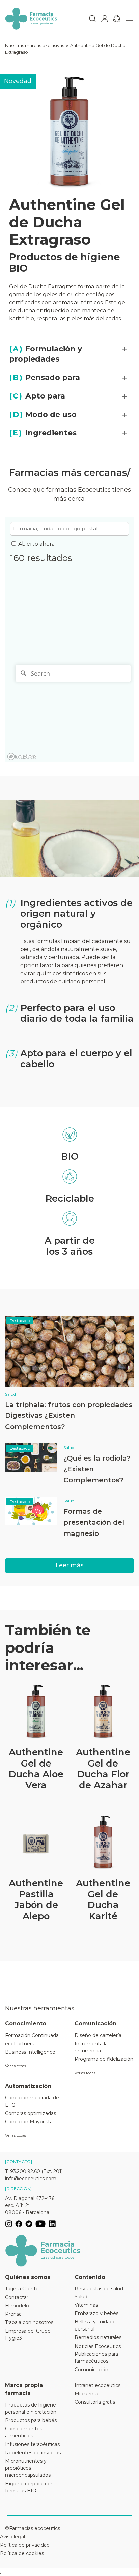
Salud (10, 1394)
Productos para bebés (31, 2420)
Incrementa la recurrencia (91, 2047)
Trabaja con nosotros (29, 2322)
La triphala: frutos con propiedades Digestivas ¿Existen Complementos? (69, 1415)
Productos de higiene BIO (64, 263)
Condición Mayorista (29, 2122)
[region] (69, 712)
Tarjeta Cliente (22, 2289)
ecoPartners (20, 2044)
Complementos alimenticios (24, 2432)
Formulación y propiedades (46, 354)
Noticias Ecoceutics (98, 2346)
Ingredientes (43, 433)
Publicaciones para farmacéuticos (96, 2358)
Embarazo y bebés (96, 2313)
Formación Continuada (32, 2035)
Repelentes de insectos (33, 2453)
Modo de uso (43, 414)
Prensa (13, 2314)
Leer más (70, 1565)
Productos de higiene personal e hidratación (31, 2408)
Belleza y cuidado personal (95, 2325)
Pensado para (45, 377)
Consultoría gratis (95, 2402)
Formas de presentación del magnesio (94, 1522)
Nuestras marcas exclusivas (35, 45)
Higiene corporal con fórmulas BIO (29, 2487)
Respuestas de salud (99, 2289)
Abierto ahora (36, 544)
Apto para (37, 396)
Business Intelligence (30, 2052)
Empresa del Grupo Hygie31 (28, 2334)
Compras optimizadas (31, 2113)
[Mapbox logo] (22, 756)
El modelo (17, 2306)
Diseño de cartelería (98, 2035)
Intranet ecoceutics (98, 2385)
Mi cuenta (86, 2394)
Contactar (17, 2297)
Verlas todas (16, 2066)
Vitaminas (86, 2305)
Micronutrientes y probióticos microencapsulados (28, 2468)
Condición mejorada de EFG (32, 2101)
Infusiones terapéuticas (32, 2444)
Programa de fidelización (104, 2059)
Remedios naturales (98, 2337)
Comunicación (91, 2370)
